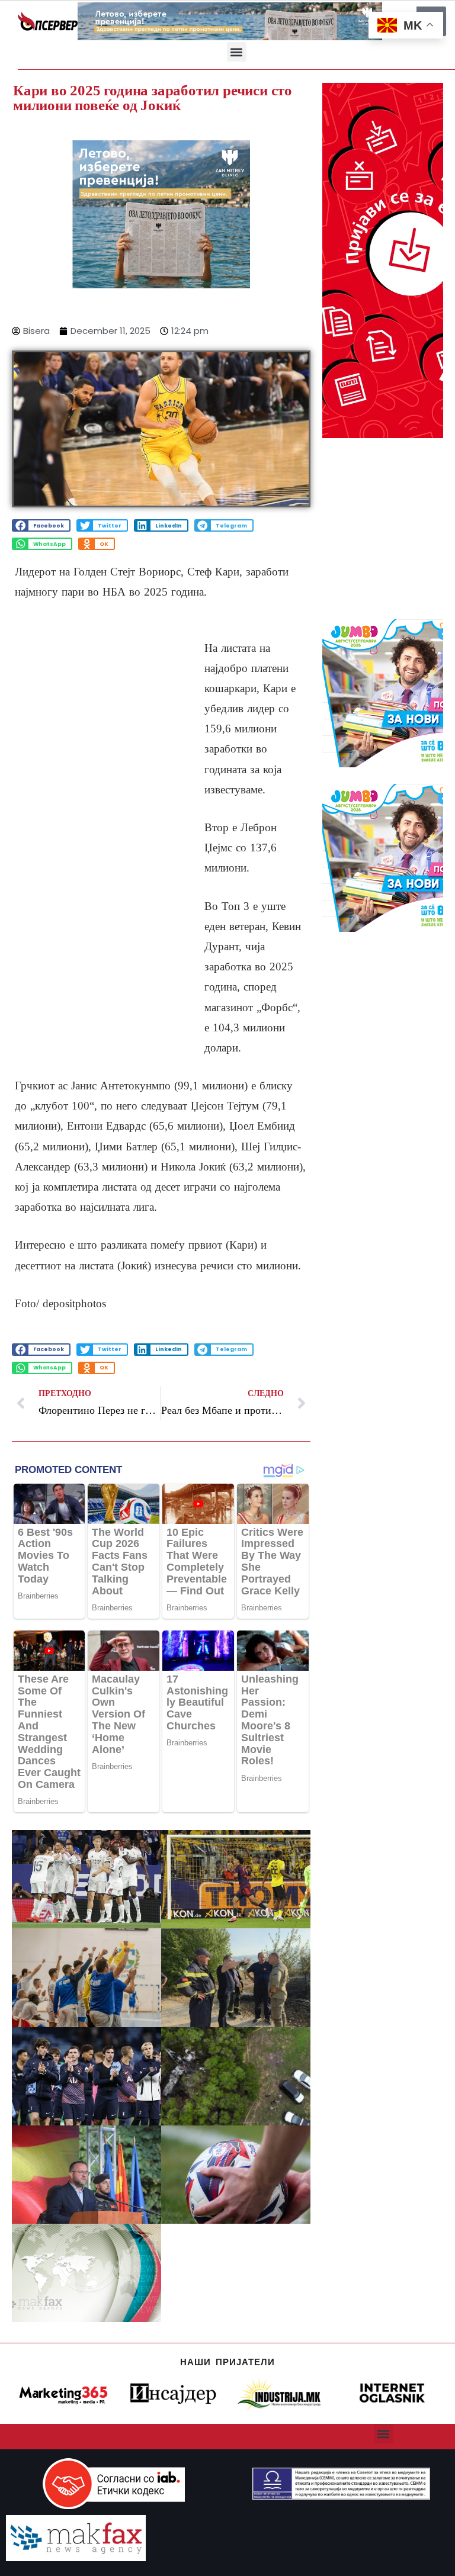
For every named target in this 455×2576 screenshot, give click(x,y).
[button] (237, 52)
